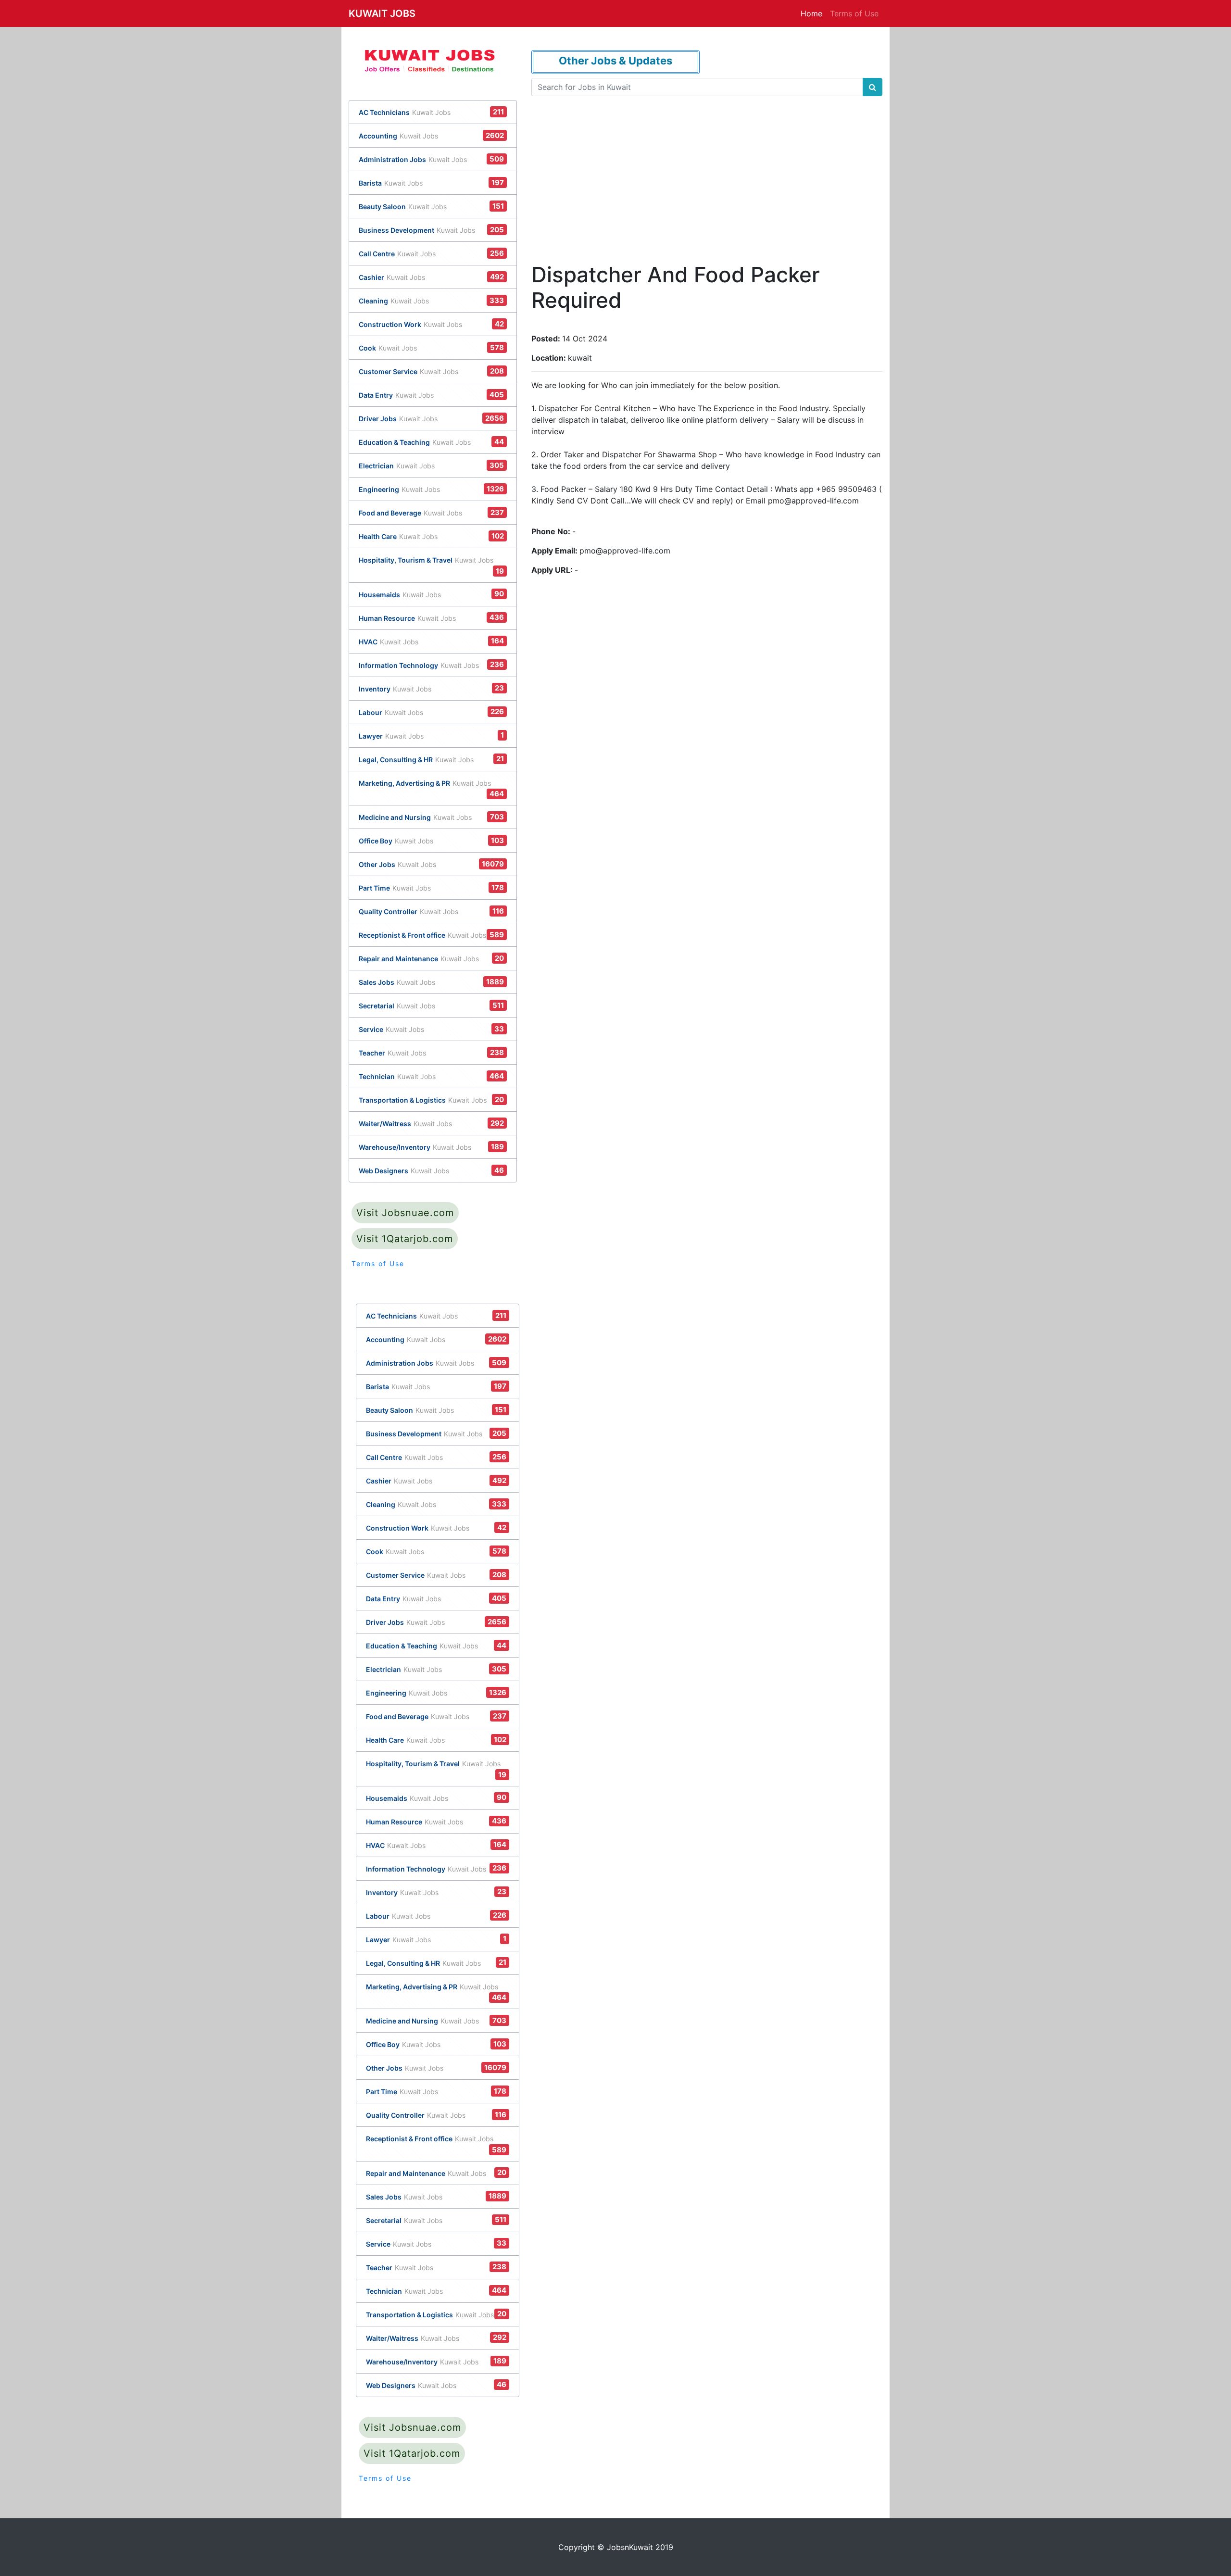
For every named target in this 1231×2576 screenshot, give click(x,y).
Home (811, 13)
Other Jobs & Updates (615, 61)
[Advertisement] (706, 167)
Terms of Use (854, 13)
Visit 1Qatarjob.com (405, 1239)
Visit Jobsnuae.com (405, 1213)
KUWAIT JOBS (382, 13)
